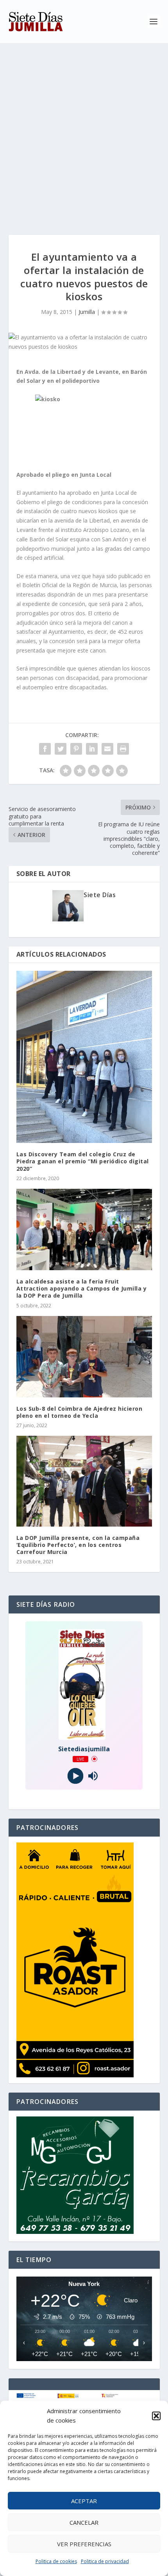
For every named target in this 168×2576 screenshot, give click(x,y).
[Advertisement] (84, 131)
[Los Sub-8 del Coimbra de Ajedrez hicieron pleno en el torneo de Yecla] (84, 1357)
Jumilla (87, 312)
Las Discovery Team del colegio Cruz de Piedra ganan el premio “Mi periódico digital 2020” (83, 1161)
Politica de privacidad (105, 2561)
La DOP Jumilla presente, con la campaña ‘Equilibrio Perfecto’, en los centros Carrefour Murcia (78, 1545)
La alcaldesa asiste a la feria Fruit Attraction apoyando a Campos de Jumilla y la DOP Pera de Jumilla (82, 1288)
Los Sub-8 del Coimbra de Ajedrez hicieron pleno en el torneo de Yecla (80, 1412)
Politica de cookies (56, 2561)
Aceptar (84, 2501)
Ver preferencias (84, 2544)
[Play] (75, 1776)
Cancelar (84, 2522)
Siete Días (100, 895)
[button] (156, 2416)
